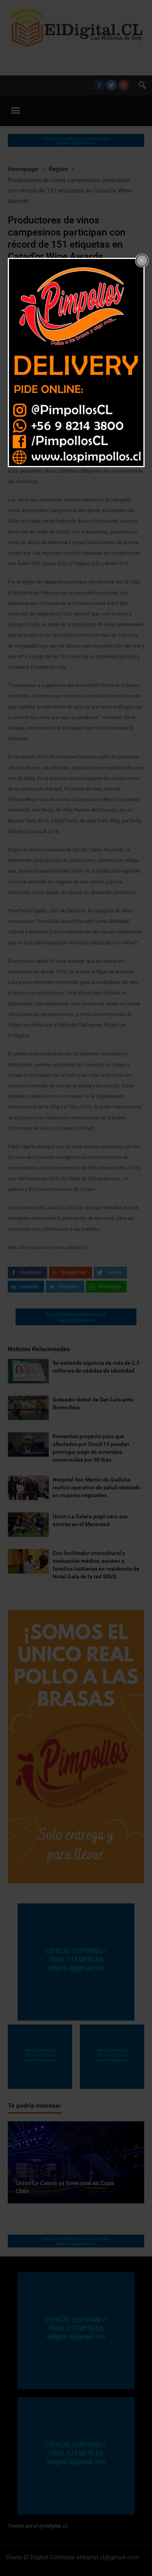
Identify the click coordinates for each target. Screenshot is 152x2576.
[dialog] (76, 362)
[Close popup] (142, 261)
